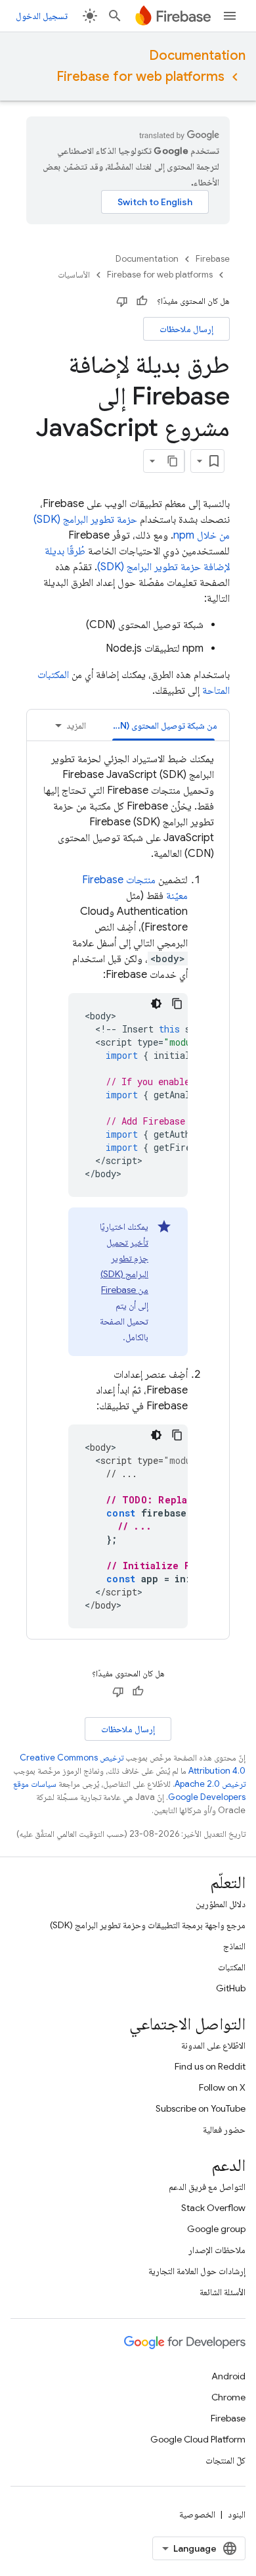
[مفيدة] (142, 301)
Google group (216, 2229)
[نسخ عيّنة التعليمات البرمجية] (177, 1004)
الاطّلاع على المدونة (213, 2045)
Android (228, 2376)
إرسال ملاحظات (186, 329)
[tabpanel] (128, 1190)
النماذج (234, 1946)
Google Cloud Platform (198, 2439)
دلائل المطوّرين (221, 1904)
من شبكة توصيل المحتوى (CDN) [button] (160, 725)
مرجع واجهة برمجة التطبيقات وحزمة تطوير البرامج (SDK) (148, 1925)
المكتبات (232, 1967)
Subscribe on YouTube (201, 2108)
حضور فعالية (224, 2129)
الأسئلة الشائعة (223, 2292)
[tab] (163, 725)
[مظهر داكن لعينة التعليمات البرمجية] (156, 1004)
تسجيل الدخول (42, 16)
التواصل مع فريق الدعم (207, 2187)
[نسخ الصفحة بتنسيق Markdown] (173, 461)
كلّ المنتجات (225, 2460)
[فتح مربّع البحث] (115, 16)
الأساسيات (74, 275)
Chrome (228, 2397)
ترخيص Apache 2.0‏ (210, 1784)
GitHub (231, 1988)
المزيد (76, 725)
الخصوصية (197, 2514)
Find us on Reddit (210, 2066)
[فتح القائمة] (230, 16)
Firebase (213, 259)
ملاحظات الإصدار (217, 2250)
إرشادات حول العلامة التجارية (197, 2271)
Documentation (197, 56)
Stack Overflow (213, 2208)
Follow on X (222, 2087)
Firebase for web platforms (140, 77)
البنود (237, 2514)
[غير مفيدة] (122, 301)
